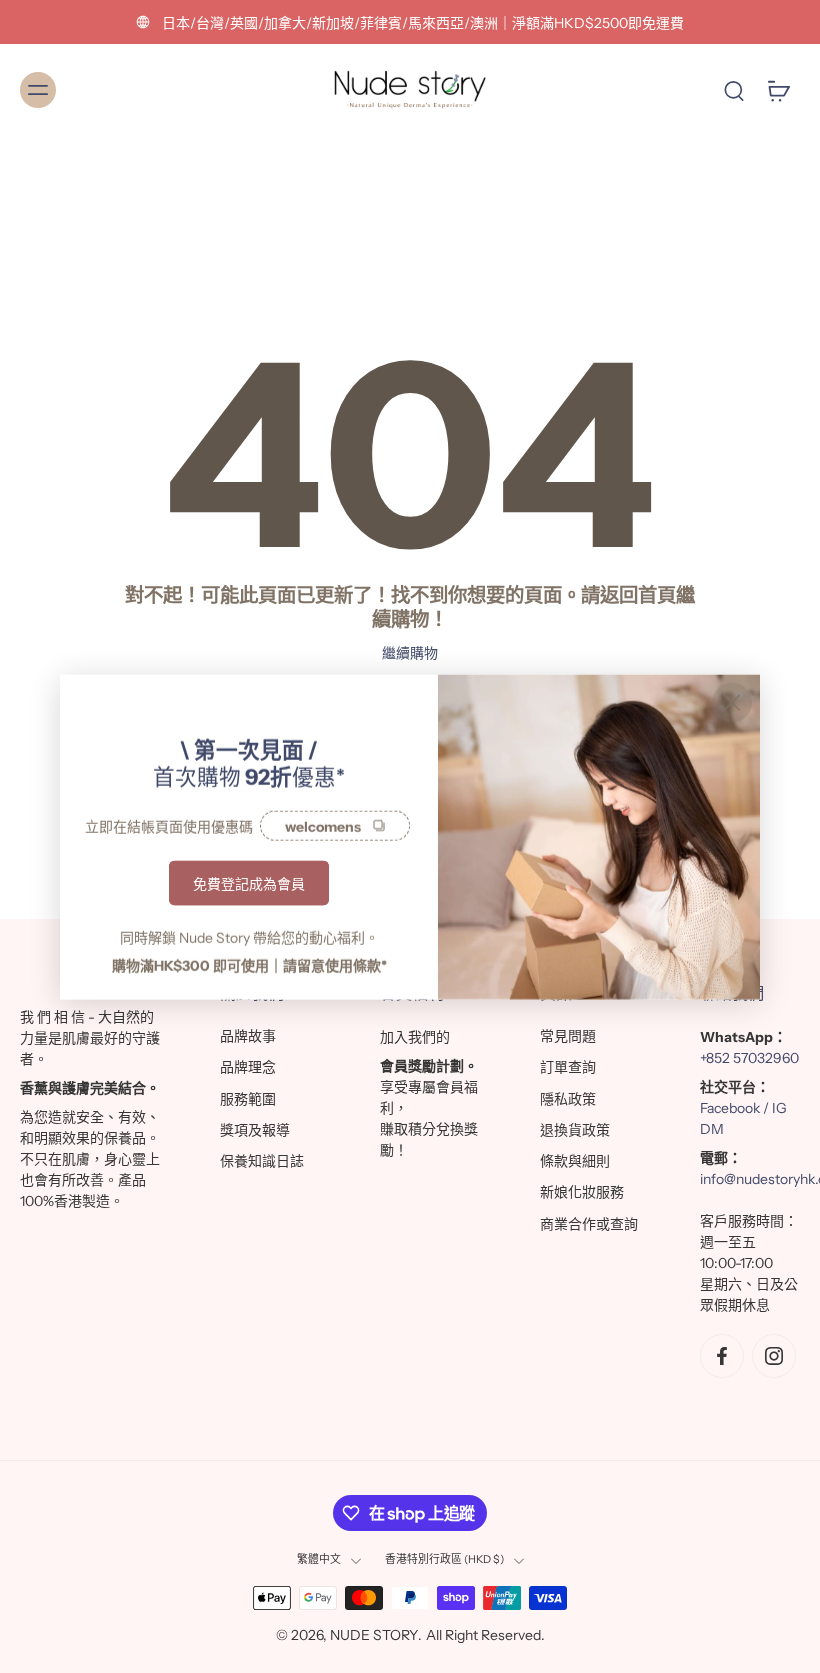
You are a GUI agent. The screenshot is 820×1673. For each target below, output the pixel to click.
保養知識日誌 (262, 1161)
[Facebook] (722, 1356)
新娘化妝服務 (582, 1192)
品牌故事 (248, 1036)
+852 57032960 (749, 1058)
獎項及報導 (255, 1130)
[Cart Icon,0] (778, 89)
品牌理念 (248, 1067)
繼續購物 (410, 653)
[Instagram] (774, 1356)
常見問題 (568, 1036)
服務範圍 (248, 1099)
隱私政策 (568, 1099)
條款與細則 (575, 1161)
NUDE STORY (374, 1635)
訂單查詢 (568, 1067)
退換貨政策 (575, 1130)
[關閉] (732, 702)
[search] (734, 90)
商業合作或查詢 (589, 1224)
